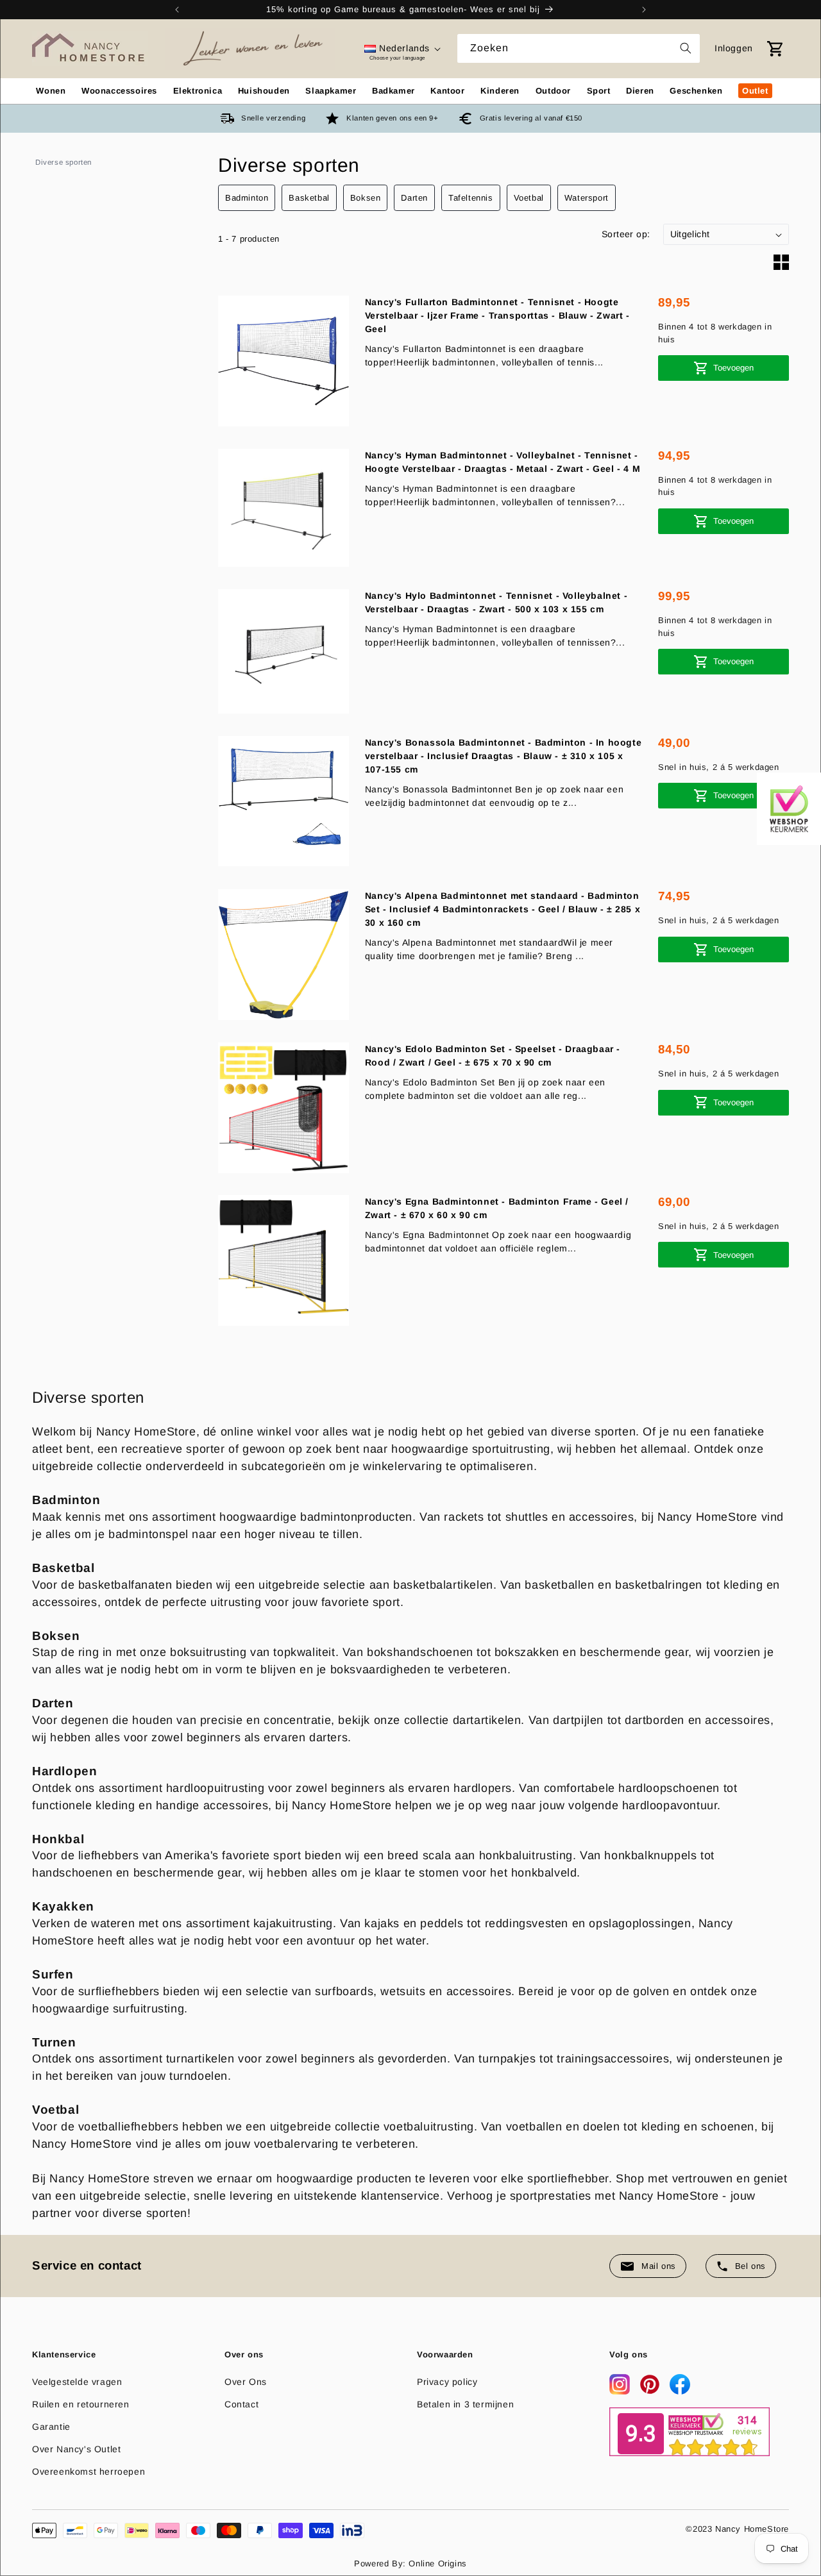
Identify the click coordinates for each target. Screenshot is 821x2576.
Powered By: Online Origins (410, 2563)
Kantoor (447, 91)
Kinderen (500, 91)
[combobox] (579, 48)
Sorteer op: (626, 234)
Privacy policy (447, 2382)
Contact (241, 2404)
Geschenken (696, 91)
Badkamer (394, 91)
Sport (599, 91)
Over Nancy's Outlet (76, 2449)
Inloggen (734, 48)
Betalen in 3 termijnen (465, 2404)
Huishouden (264, 91)
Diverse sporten (63, 162)
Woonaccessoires (119, 91)
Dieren (640, 91)
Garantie (51, 2427)
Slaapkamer (331, 91)
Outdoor (553, 91)
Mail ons (659, 2266)
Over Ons (246, 2382)
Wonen (51, 91)
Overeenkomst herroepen (89, 2471)
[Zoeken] (686, 48)
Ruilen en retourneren (81, 2404)
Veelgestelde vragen (77, 2382)
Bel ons (750, 2266)
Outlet (755, 91)
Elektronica (198, 91)
